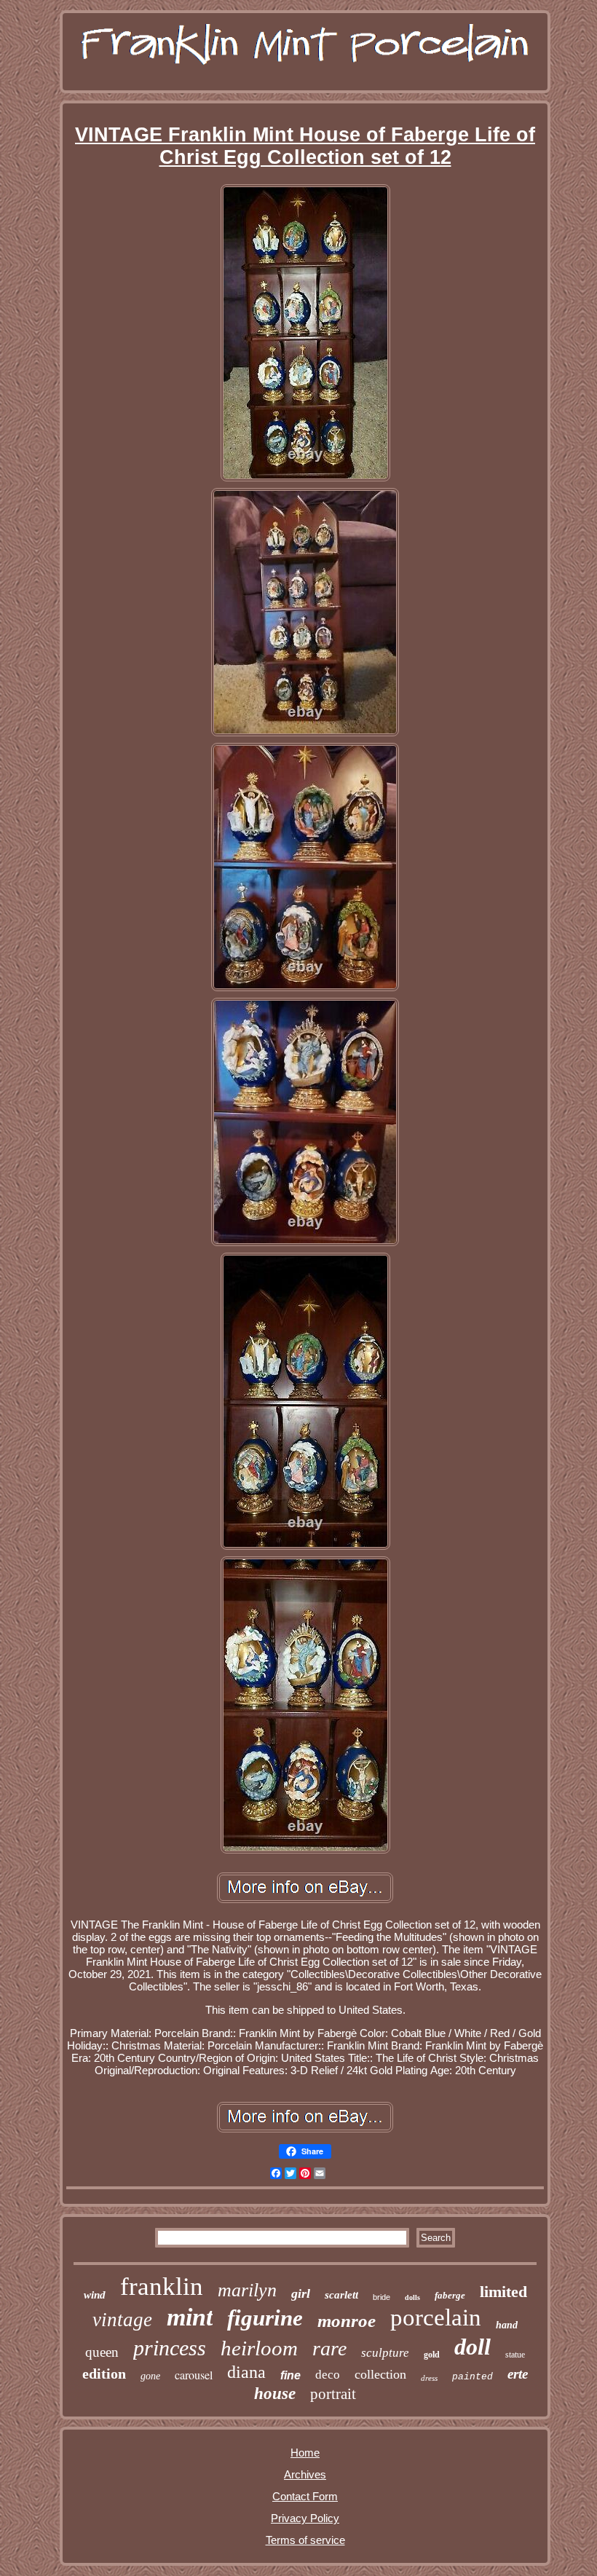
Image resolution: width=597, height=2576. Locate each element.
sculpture (385, 2353)
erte (518, 2374)
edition (104, 2374)
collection (380, 2374)
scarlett (341, 2295)
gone (150, 2376)
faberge (450, 2295)
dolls (412, 2297)
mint (190, 2317)
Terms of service (305, 2540)
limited (503, 2292)
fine (290, 2375)
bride (381, 2297)
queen (102, 2352)
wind (95, 2295)
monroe (347, 2321)
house (275, 2394)
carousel (194, 2375)
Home (305, 2453)
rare (329, 2348)
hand (507, 2325)
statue (515, 2355)
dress (429, 2378)
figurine (265, 2318)
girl (301, 2293)
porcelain (436, 2317)
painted (473, 2377)
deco (328, 2375)
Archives (305, 2474)
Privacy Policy (305, 2518)
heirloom (259, 2348)
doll (473, 2347)
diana (246, 2372)
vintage (122, 2320)
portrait (333, 2394)
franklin (162, 2287)
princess (170, 2348)
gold (432, 2355)
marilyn (247, 2290)
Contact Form (305, 2496)
